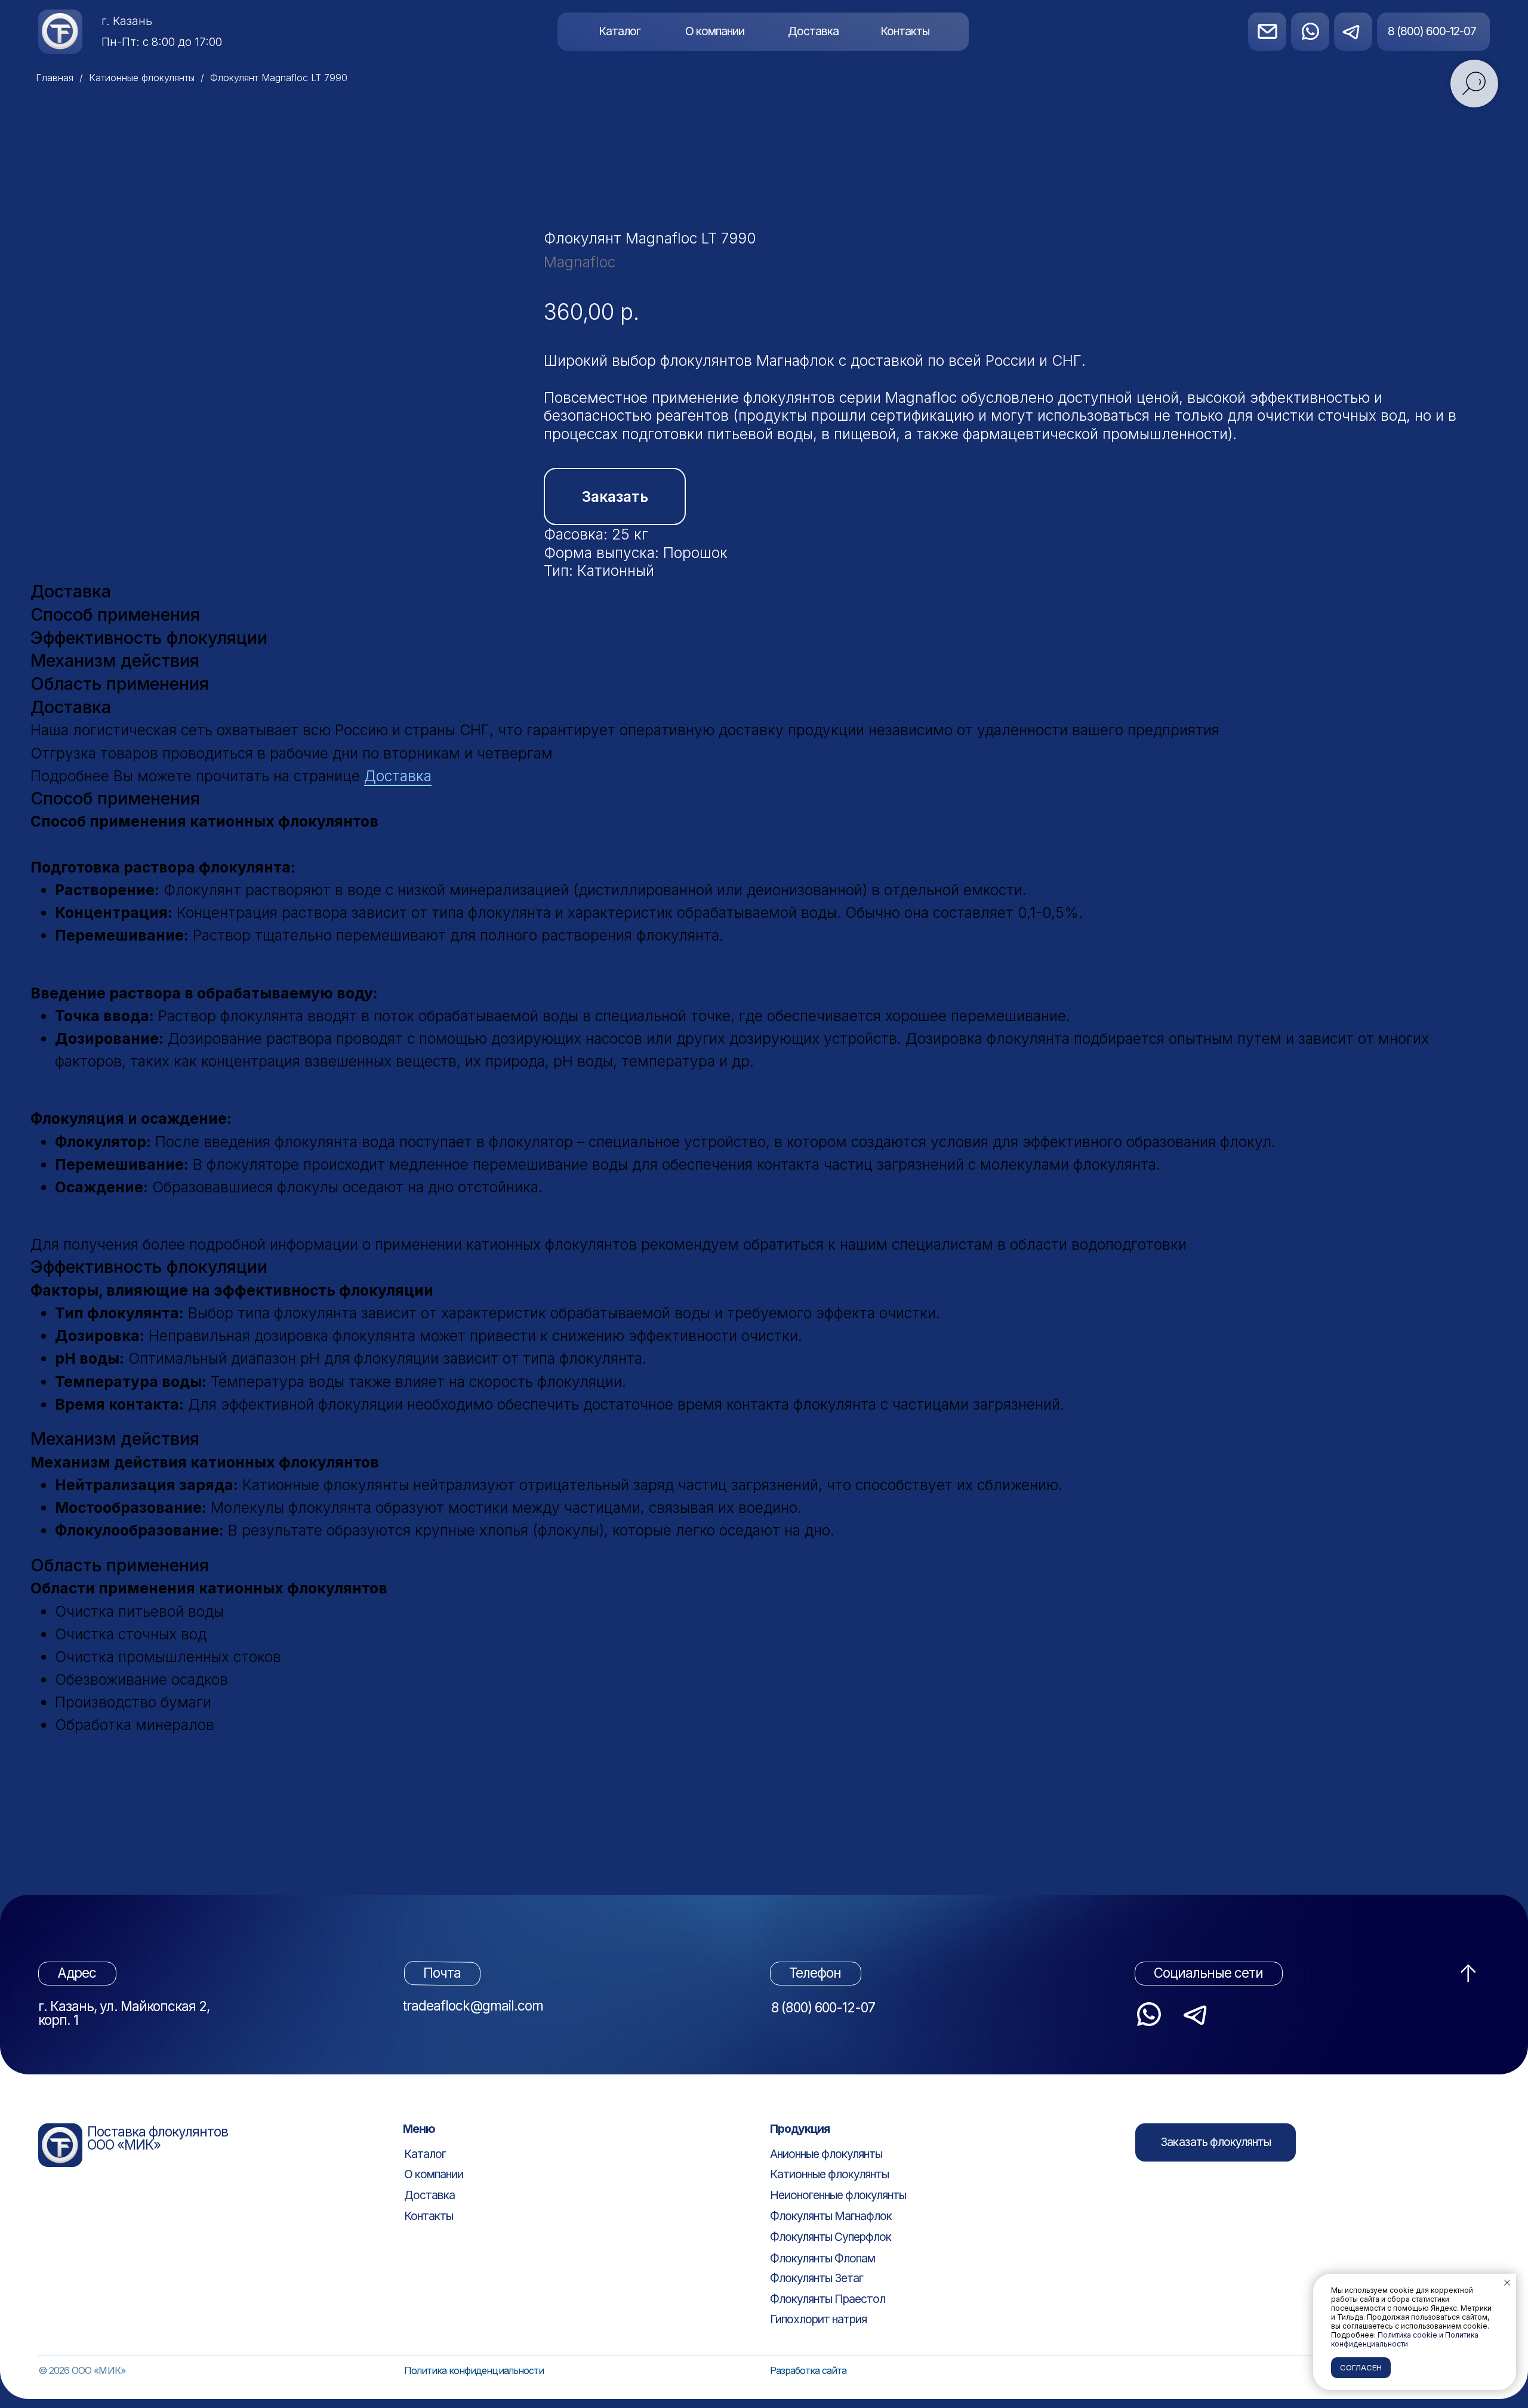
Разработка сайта (808, 2370)
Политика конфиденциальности (474, 2370)
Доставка (398, 776)
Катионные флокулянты (142, 78)
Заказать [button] (615, 497)
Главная (55, 78)
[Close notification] (1507, 2283)
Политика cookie (1407, 2335)
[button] (1216, 2142)
